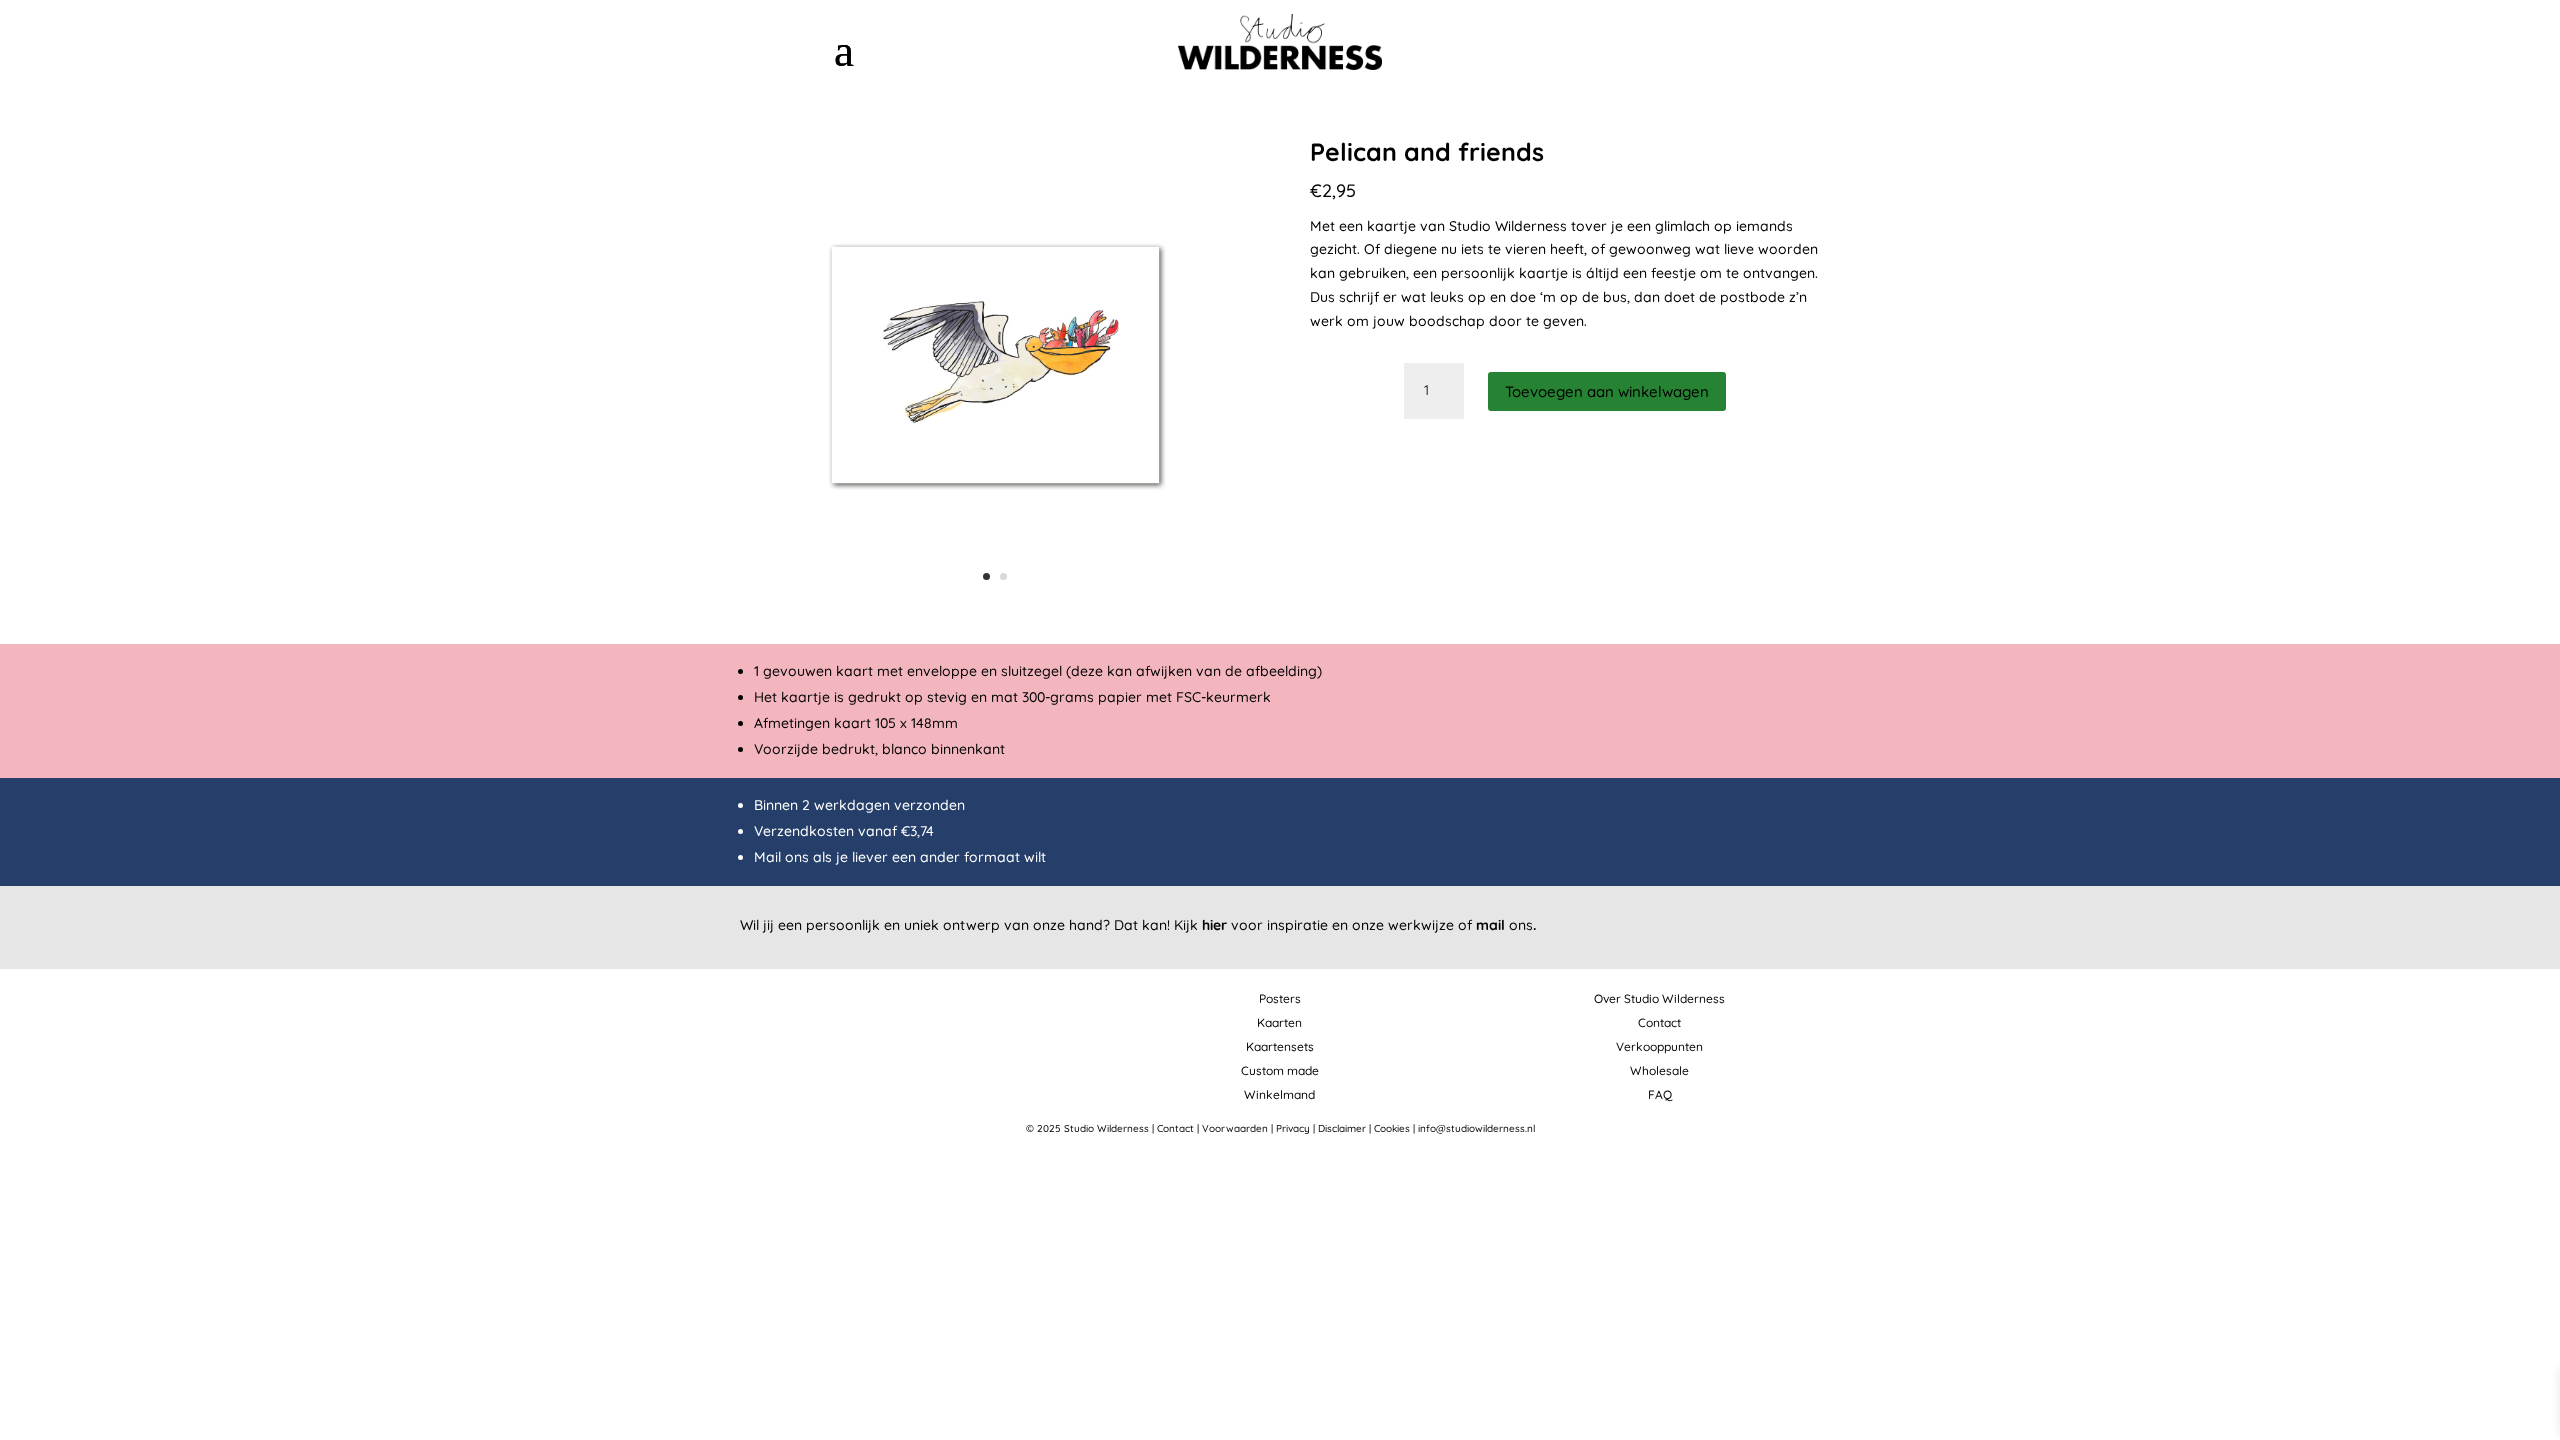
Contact (1659, 1022)
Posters (1280, 998)
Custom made (1280, 1070)
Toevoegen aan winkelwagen (1607, 391)
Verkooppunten (1659, 1046)
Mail (767, 857)
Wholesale (1659, 1070)
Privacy (1293, 1128)
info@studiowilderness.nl (1476, 1128)
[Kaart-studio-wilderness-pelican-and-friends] (995, 612)
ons (1506, 925)
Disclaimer (1342, 1128)
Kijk (1200, 925)
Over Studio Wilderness (1659, 998)
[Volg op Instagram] (1707, 43)
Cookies (1392, 1128)
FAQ (1660, 1094)
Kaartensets (1280, 1046)
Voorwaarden (1235, 1128)
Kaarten (1279, 1022)
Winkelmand (1279, 1094)
